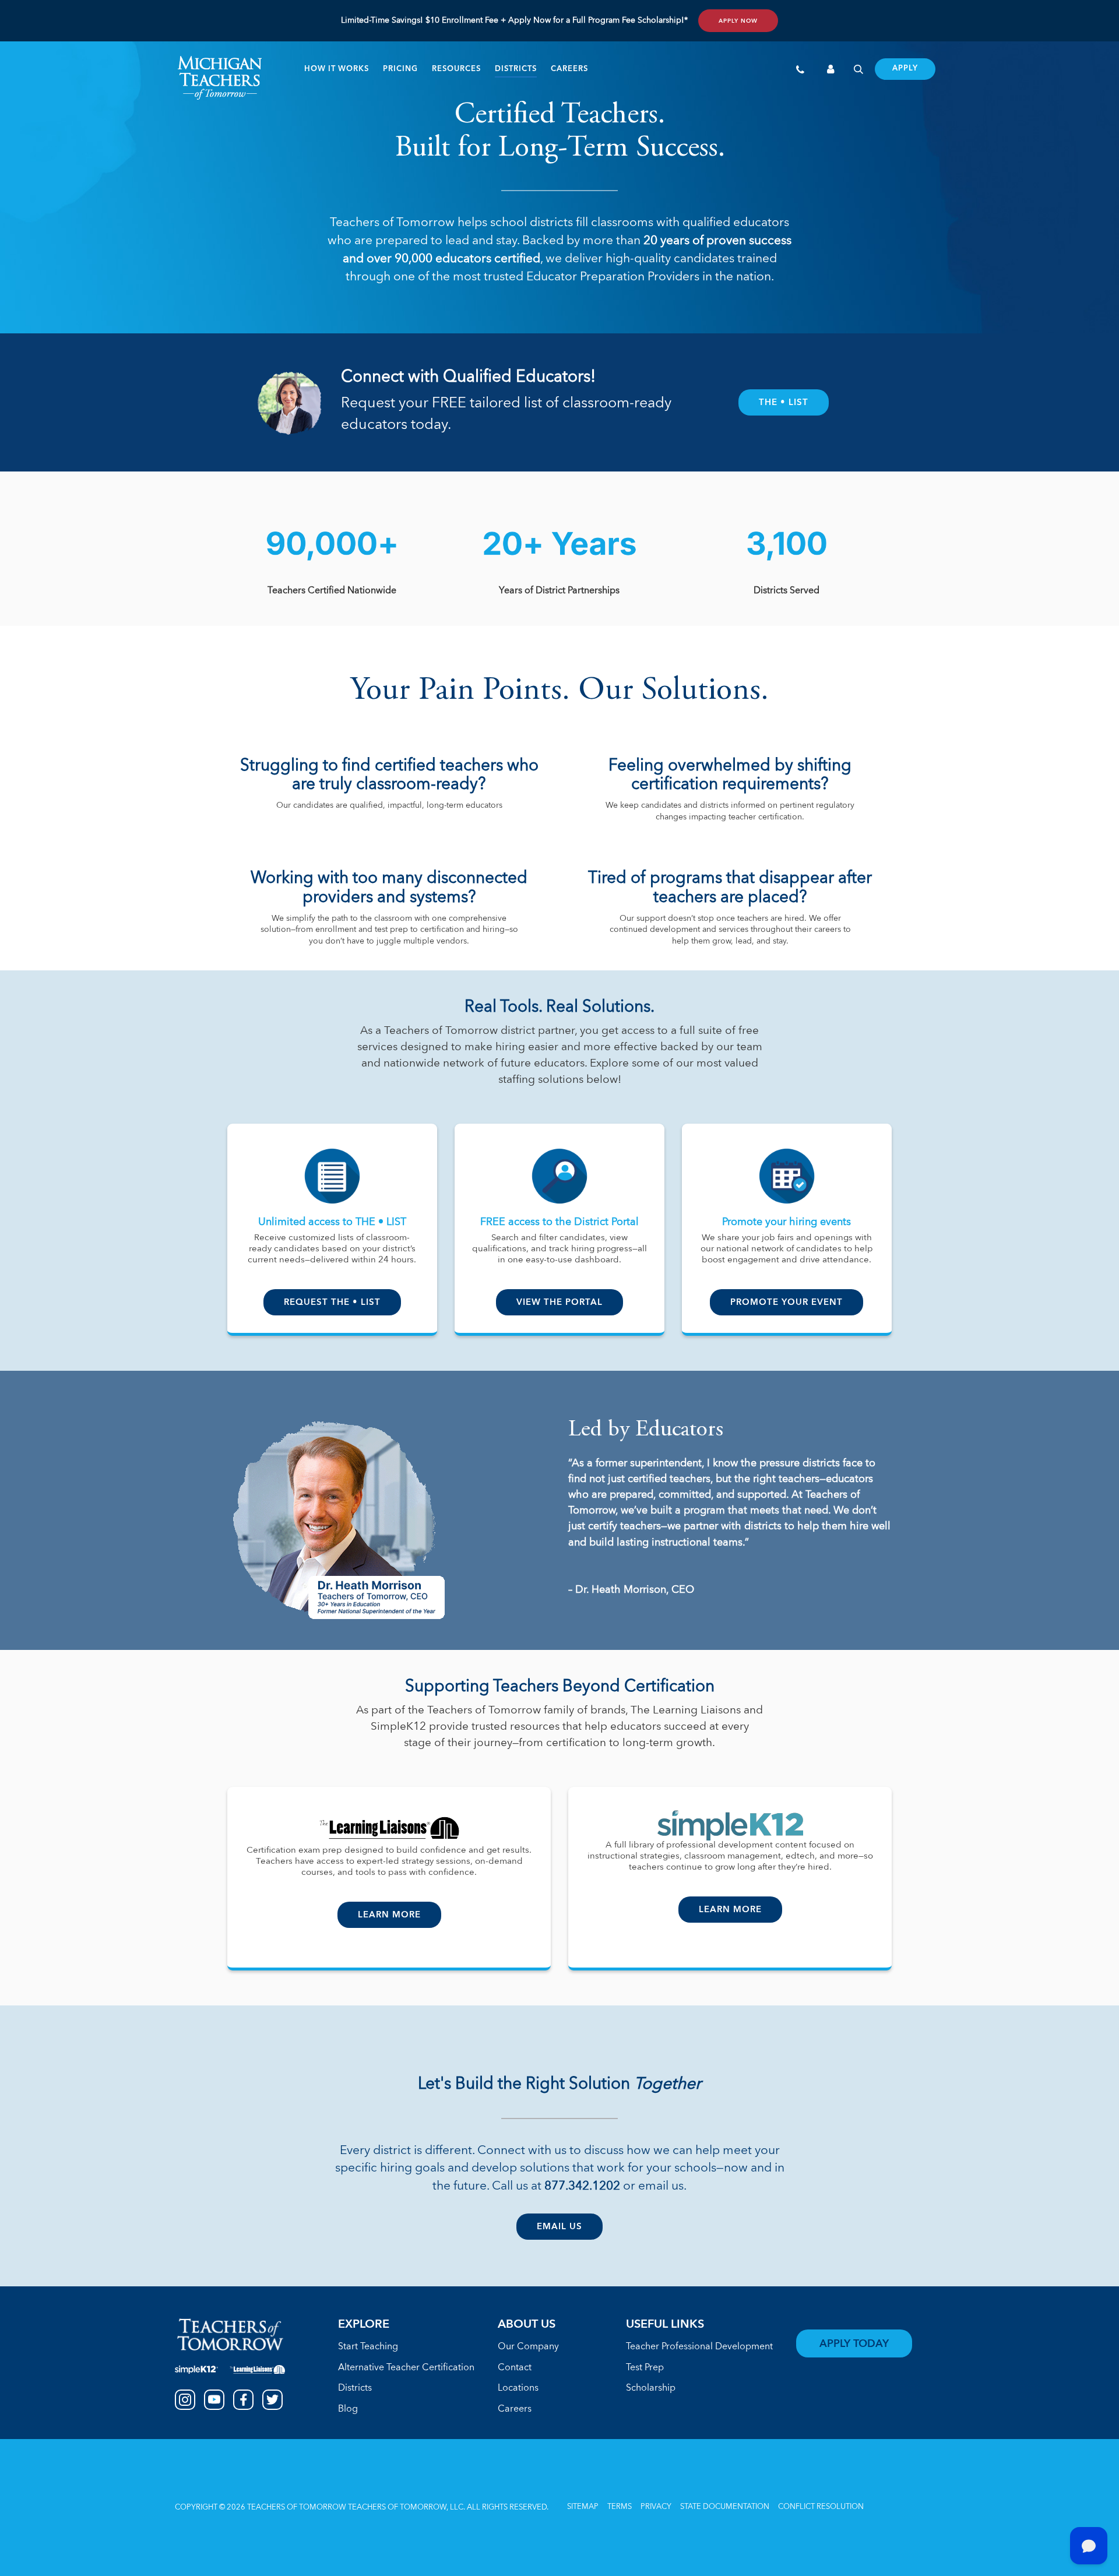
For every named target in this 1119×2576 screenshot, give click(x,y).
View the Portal (559, 1303)
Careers (569, 69)
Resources (456, 69)
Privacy (656, 2507)
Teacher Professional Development (699, 2347)
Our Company (528, 2347)
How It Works (337, 69)
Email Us (559, 2227)
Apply (905, 69)
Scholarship (651, 2388)
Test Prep (645, 2368)
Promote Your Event (787, 1303)
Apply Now (738, 21)
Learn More (389, 1915)
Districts (516, 69)
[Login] (831, 71)
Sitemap (583, 2507)
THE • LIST (784, 403)
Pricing (400, 69)
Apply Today (854, 2344)
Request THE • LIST (332, 1303)
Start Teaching (368, 2347)
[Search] (858, 71)
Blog (348, 2409)
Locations (518, 2388)
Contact (515, 2368)
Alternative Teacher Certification (406, 2368)
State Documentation (725, 2507)
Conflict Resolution (821, 2507)
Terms (620, 2507)
